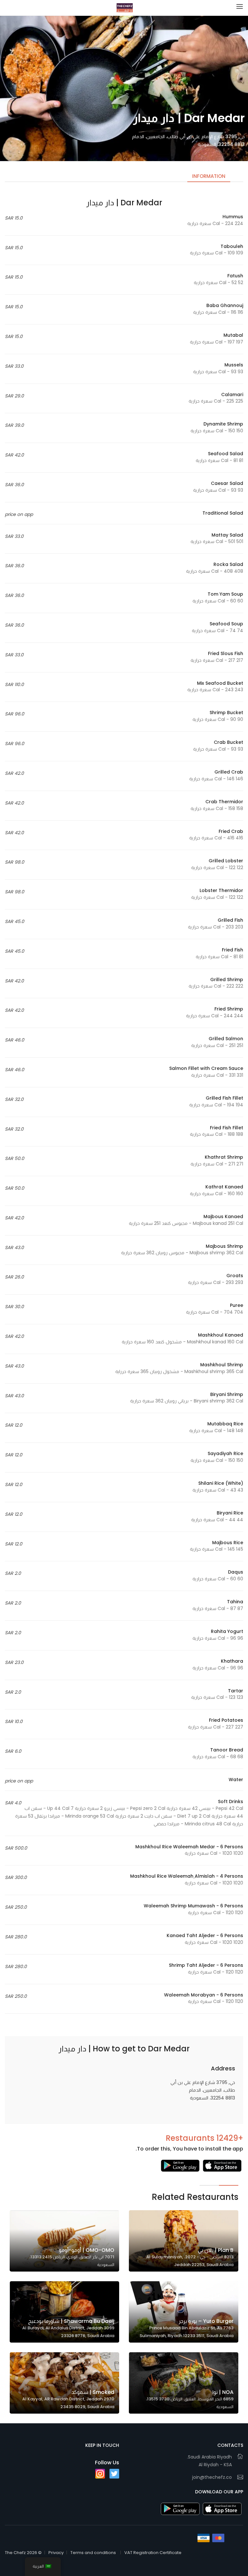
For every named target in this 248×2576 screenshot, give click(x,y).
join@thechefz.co (212, 2477)
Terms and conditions (93, 2553)
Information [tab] (209, 176)
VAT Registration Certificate (153, 2553)
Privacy (56, 2553)
